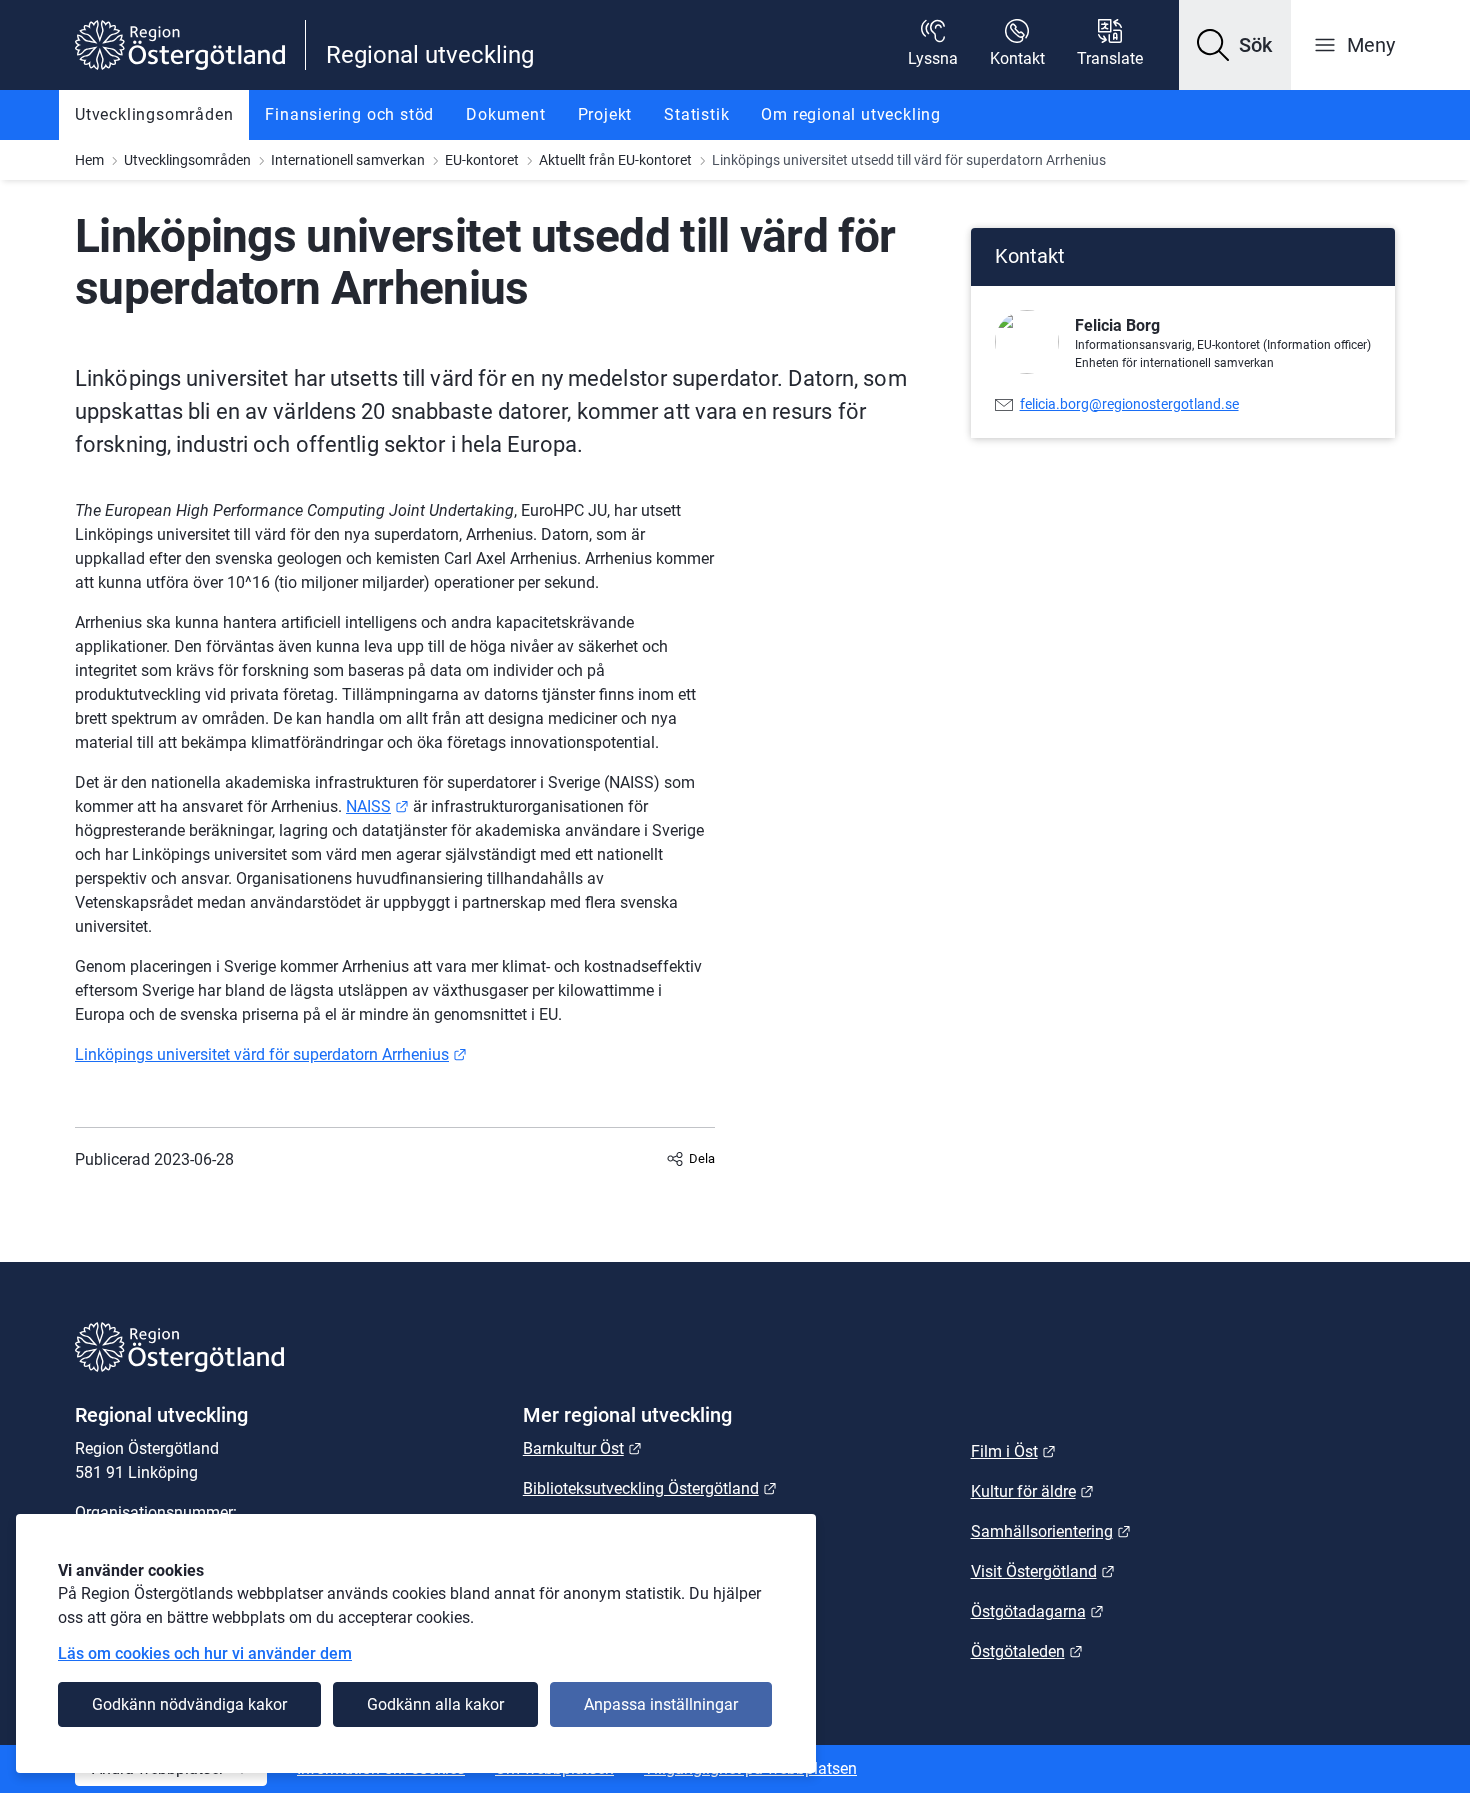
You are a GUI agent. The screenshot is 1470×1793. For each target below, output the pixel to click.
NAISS (377, 806)
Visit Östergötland (1043, 1571)
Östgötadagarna (1037, 1611)
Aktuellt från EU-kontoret (615, 160)
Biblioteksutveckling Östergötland (650, 1488)
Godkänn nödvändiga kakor (189, 1704)
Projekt (605, 114)
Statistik (696, 114)
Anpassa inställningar (661, 1704)
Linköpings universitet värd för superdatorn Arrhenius (271, 1054)
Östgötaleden (1027, 1651)
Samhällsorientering (1051, 1531)
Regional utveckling (430, 55)
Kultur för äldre (1032, 1491)
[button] (1235, 45)
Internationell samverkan (348, 160)
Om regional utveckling (851, 114)
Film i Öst (1013, 1451)
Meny (1371, 45)
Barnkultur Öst (582, 1448)
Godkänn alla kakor (435, 1704)
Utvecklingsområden (154, 114)
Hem (89, 160)
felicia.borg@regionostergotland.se (1129, 404)
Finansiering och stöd (349, 114)
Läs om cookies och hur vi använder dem (205, 1653)
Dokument (505, 114)
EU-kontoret (482, 160)
